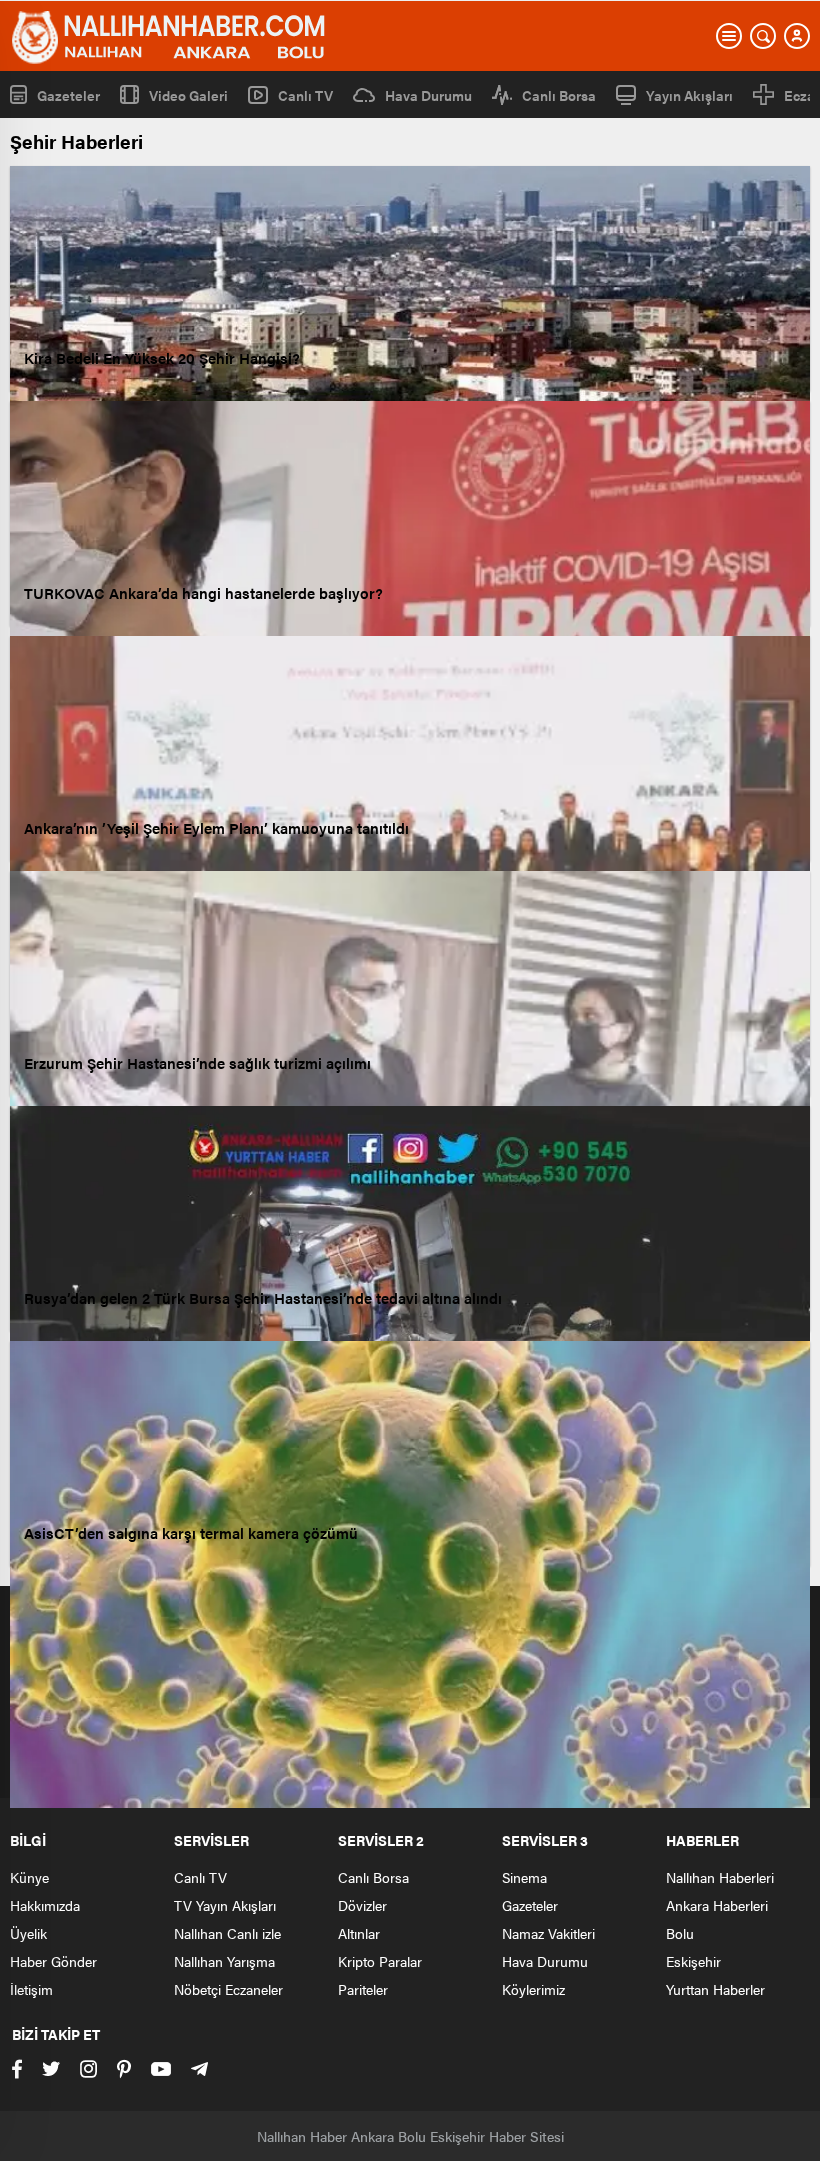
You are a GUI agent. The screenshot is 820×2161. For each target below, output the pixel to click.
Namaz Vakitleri (548, 1933)
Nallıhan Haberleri (720, 1877)
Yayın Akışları (689, 95)
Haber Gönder (53, 1961)
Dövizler (362, 1905)
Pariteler (363, 1989)
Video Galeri (188, 94)
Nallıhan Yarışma (224, 1961)
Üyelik (28, 1933)
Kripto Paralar (380, 1961)
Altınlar (359, 1933)
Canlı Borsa (559, 95)
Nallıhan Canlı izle (227, 1933)
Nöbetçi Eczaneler (228, 1989)
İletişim (31, 1989)
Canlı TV (305, 95)
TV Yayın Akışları (225, 1905)
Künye (29, 1877)
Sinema (524, 1877)
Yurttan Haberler (715, 1989)
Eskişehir (693, 1961)
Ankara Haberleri (717, 1905)
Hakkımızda (45, 1905)
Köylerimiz (533, 1989)
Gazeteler (68, 94)
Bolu (680, 1933)
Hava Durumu (428, 95)
